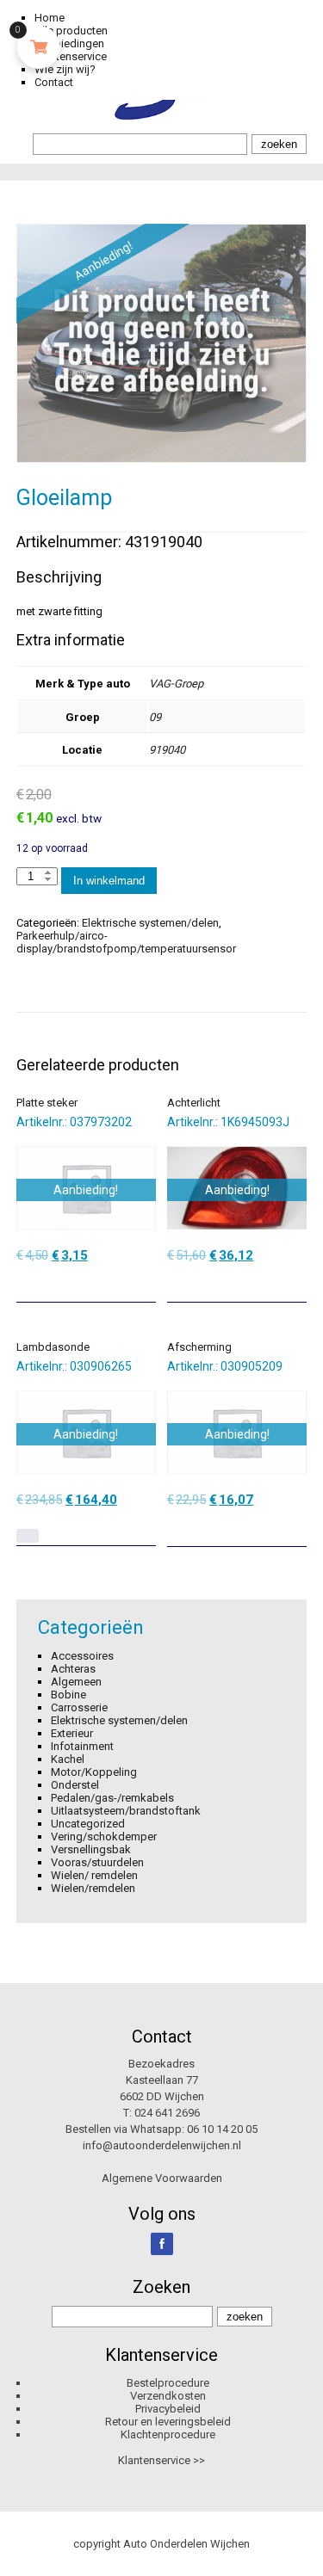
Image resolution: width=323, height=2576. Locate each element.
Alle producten (71, 31)
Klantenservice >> (161, 2460)
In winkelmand (109, 881)
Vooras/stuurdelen (97, 1862)
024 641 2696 (167, 2113)
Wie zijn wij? (65, 69)
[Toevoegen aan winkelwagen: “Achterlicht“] (295, 1283)
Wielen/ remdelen (94, 1875)
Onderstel (75, 1785)
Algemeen (76, 1682)
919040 (167, 750)
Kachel (68, 1759)
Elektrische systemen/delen (150, 923)
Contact (54, 82)
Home (50, 18)
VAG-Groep (176, 684)
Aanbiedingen (69, 43)
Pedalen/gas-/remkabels (112, 1798)
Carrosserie (79, 1707)
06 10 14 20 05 (222, 2129)
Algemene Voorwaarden (162, 2178)
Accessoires (82, 1656)
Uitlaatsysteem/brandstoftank (126, 1811)
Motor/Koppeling (94, 1772)
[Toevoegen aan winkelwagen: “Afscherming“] (295, 1527)
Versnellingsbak (91, 1849)
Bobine (68, 1695)
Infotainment (82, 1746)
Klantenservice (71, 56)
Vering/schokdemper (104, 1836)
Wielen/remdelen (93, 1888)
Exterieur (72, 1733)
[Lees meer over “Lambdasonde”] (28, 1536)
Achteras (73, 1669)
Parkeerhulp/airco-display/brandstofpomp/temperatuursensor (126, 942)
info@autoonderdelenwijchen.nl (162, 2145)
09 (155, 717)
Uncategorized (88, 1824)
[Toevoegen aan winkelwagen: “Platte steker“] (145, 1283)
